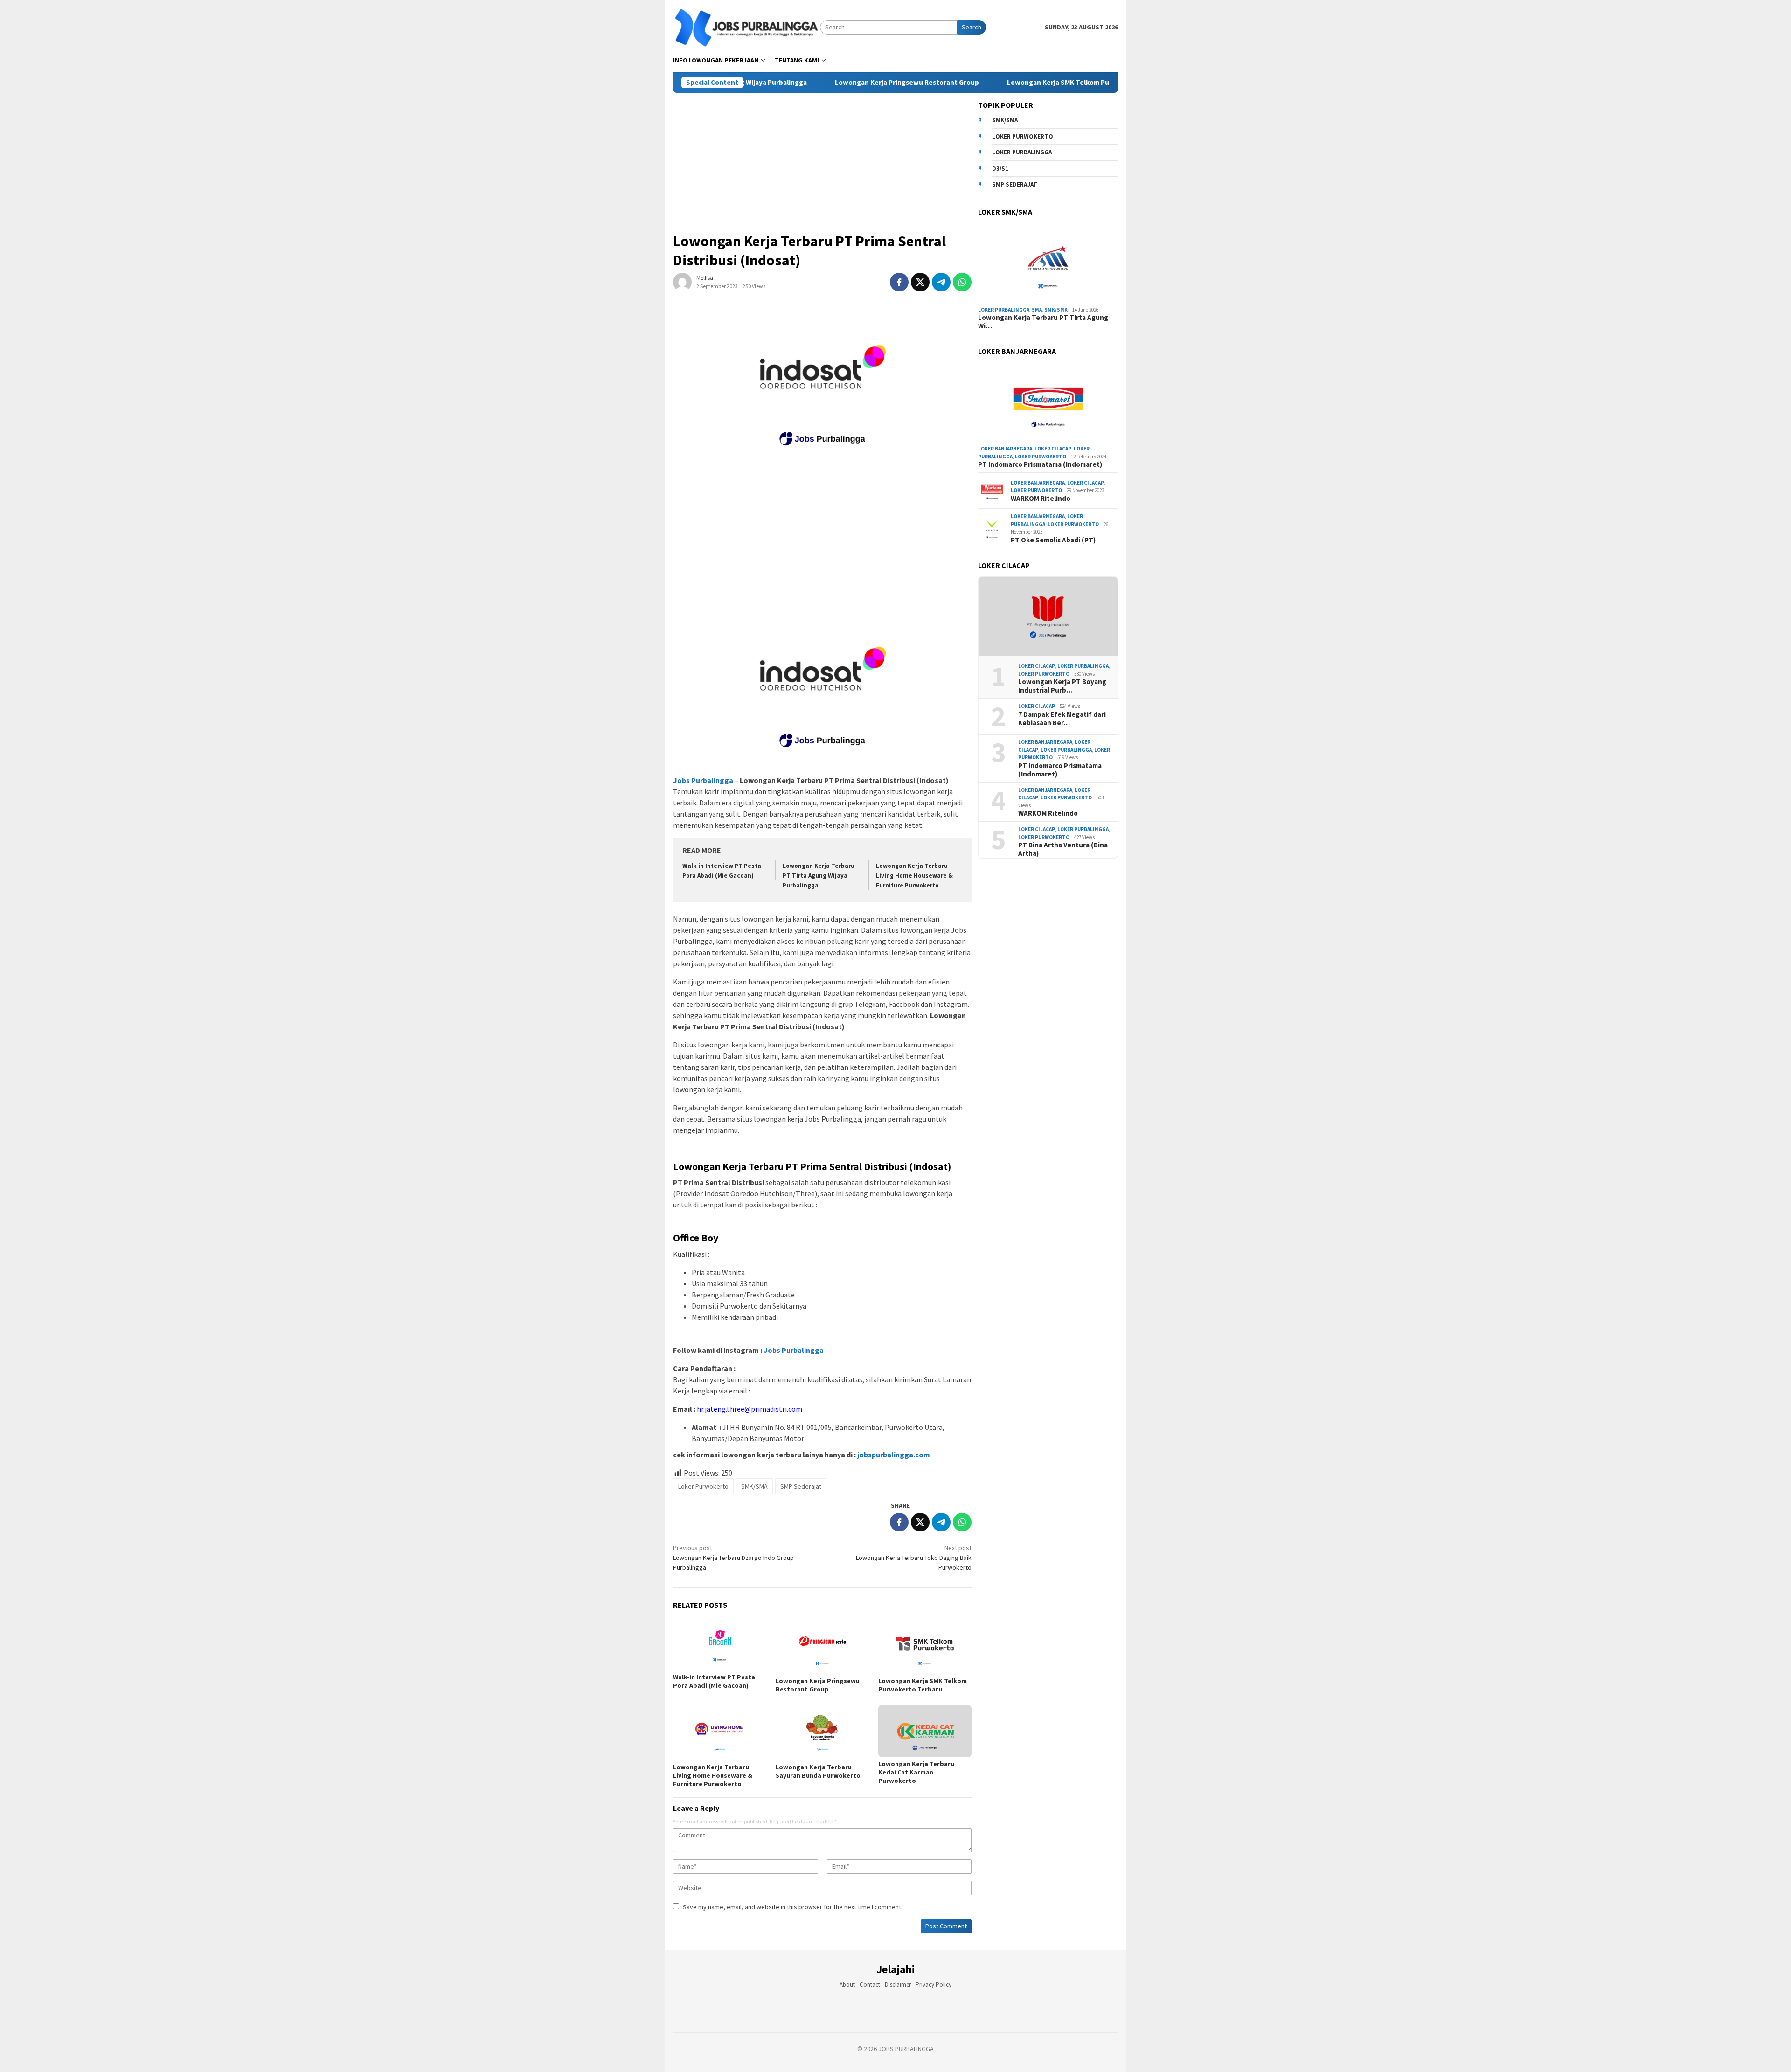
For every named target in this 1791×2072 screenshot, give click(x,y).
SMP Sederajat (801, 1486)
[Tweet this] (920, 282)
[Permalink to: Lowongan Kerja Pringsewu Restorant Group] (822, 1646)
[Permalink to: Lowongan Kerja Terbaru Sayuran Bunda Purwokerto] (822, 1733)
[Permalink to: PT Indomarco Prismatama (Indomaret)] (1048, 402)
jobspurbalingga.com (893, 1455)
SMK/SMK (1056, 310)
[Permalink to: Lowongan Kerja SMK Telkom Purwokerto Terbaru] (925, 1646)
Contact (870, 1985)
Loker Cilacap (1053, 449)
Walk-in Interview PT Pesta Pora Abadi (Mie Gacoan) (714, 1681)
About (847, 1985)
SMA (1037, 310)
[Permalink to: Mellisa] (682, 281)
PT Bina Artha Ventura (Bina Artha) (1063, 849)
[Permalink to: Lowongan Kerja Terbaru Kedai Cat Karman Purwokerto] (925, 1731)
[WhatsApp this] (962, 282)
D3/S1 (1000, 169)
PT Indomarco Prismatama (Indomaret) (1040, 464)
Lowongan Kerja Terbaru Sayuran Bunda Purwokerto (818, 1771)
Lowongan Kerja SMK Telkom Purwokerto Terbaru (996, 83)
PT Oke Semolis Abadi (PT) (1053, 540)
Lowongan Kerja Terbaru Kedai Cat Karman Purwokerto (916, 1772)
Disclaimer (898, 1985)
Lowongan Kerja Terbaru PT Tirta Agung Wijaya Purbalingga (819, 876)
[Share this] (899, 282)
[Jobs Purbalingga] (746, 27)
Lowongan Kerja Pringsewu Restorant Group (816, 83)
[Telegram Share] (941, 282)
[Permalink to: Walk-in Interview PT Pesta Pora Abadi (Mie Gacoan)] (720, 1644)
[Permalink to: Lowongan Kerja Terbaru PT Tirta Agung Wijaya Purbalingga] (1048, 263)
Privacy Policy (934, 1985)
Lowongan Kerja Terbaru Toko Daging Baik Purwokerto (914, 1558)
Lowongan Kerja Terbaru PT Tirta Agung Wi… (1043, 322)
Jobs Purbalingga (793, 1350)
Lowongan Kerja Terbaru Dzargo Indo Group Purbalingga (733, 1558)
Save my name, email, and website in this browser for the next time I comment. (793, 1907)
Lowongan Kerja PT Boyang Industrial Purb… (1062, 686)
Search (972, 27)
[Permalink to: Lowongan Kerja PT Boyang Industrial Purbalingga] (1048, 617)
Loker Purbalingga (1022, 152)
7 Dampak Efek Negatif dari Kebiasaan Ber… (1062, 719)
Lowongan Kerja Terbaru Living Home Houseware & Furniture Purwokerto (914, 876)
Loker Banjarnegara (1005, 449)
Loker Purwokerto (703, 1486)
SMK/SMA (754, 1486)
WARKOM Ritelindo (1041, 499)
